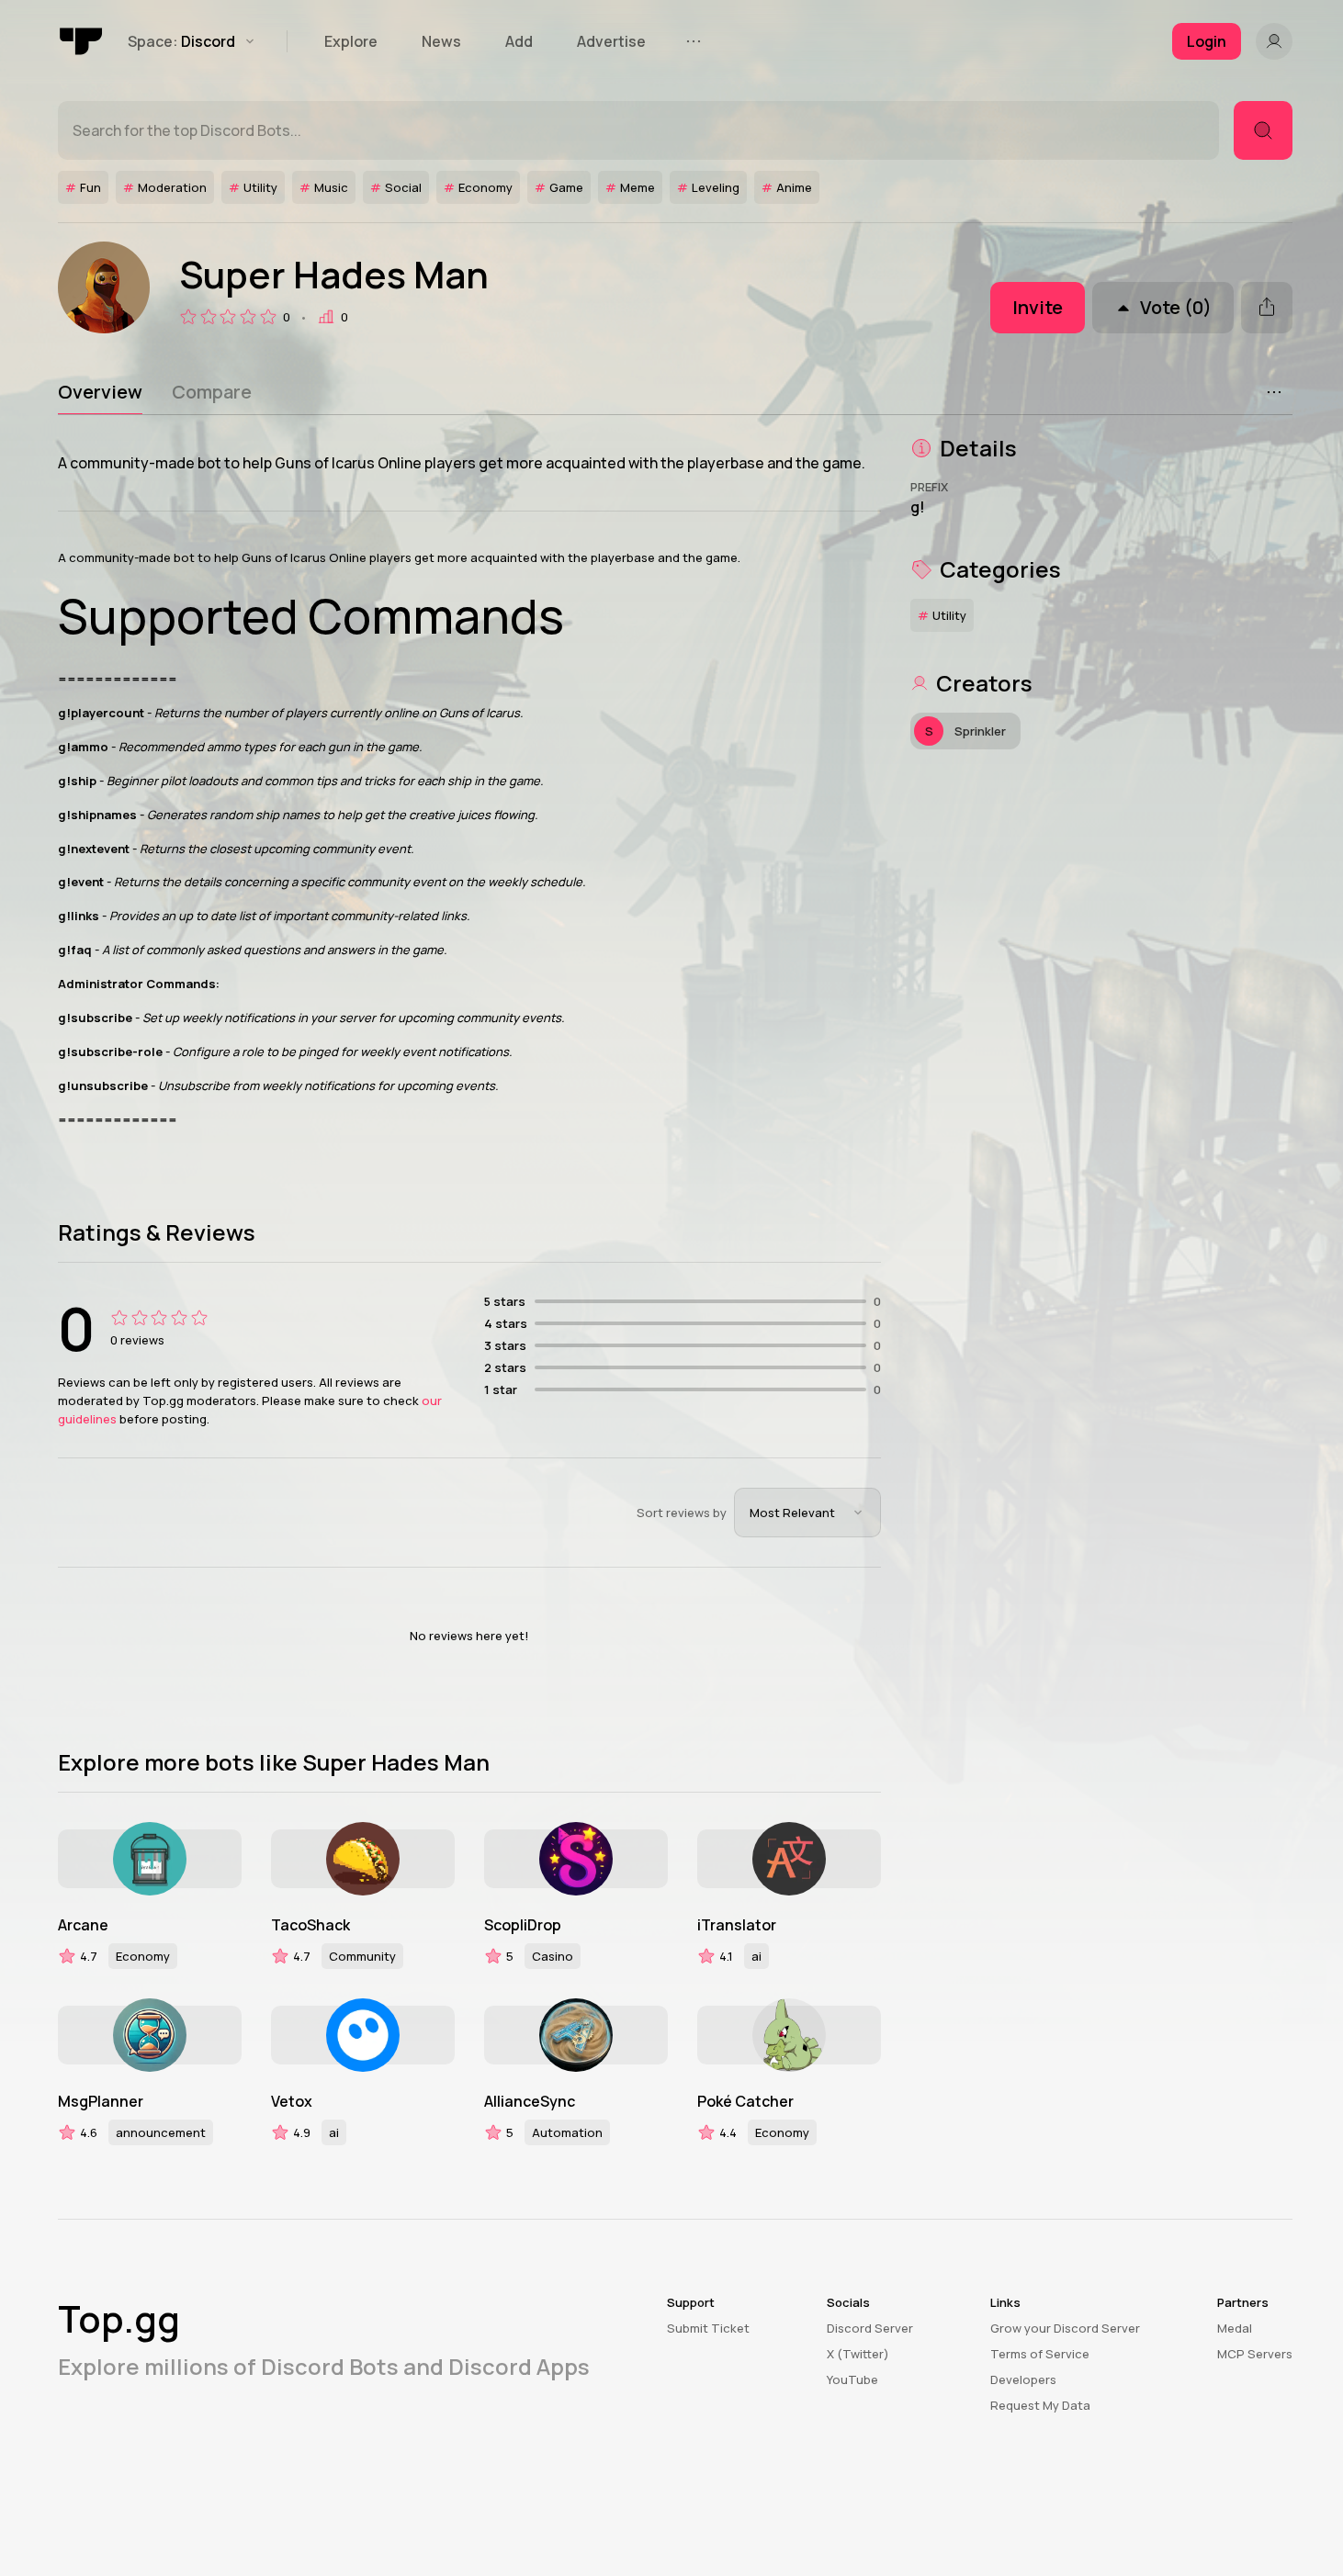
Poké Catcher (745, 2101)
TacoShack (310, 1925)
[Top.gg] (82, 41)
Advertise (611, 41)
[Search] (1263, 130)
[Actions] (1274, 392)
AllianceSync (530, 2101)
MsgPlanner (101, 2101)
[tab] (100, 392)
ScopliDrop (523, 1925)
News (441, 41)
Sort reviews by (682, 1513)
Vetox (292, 2101)
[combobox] (807, 1513)
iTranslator (737, 1925)
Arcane (83, 1925)
